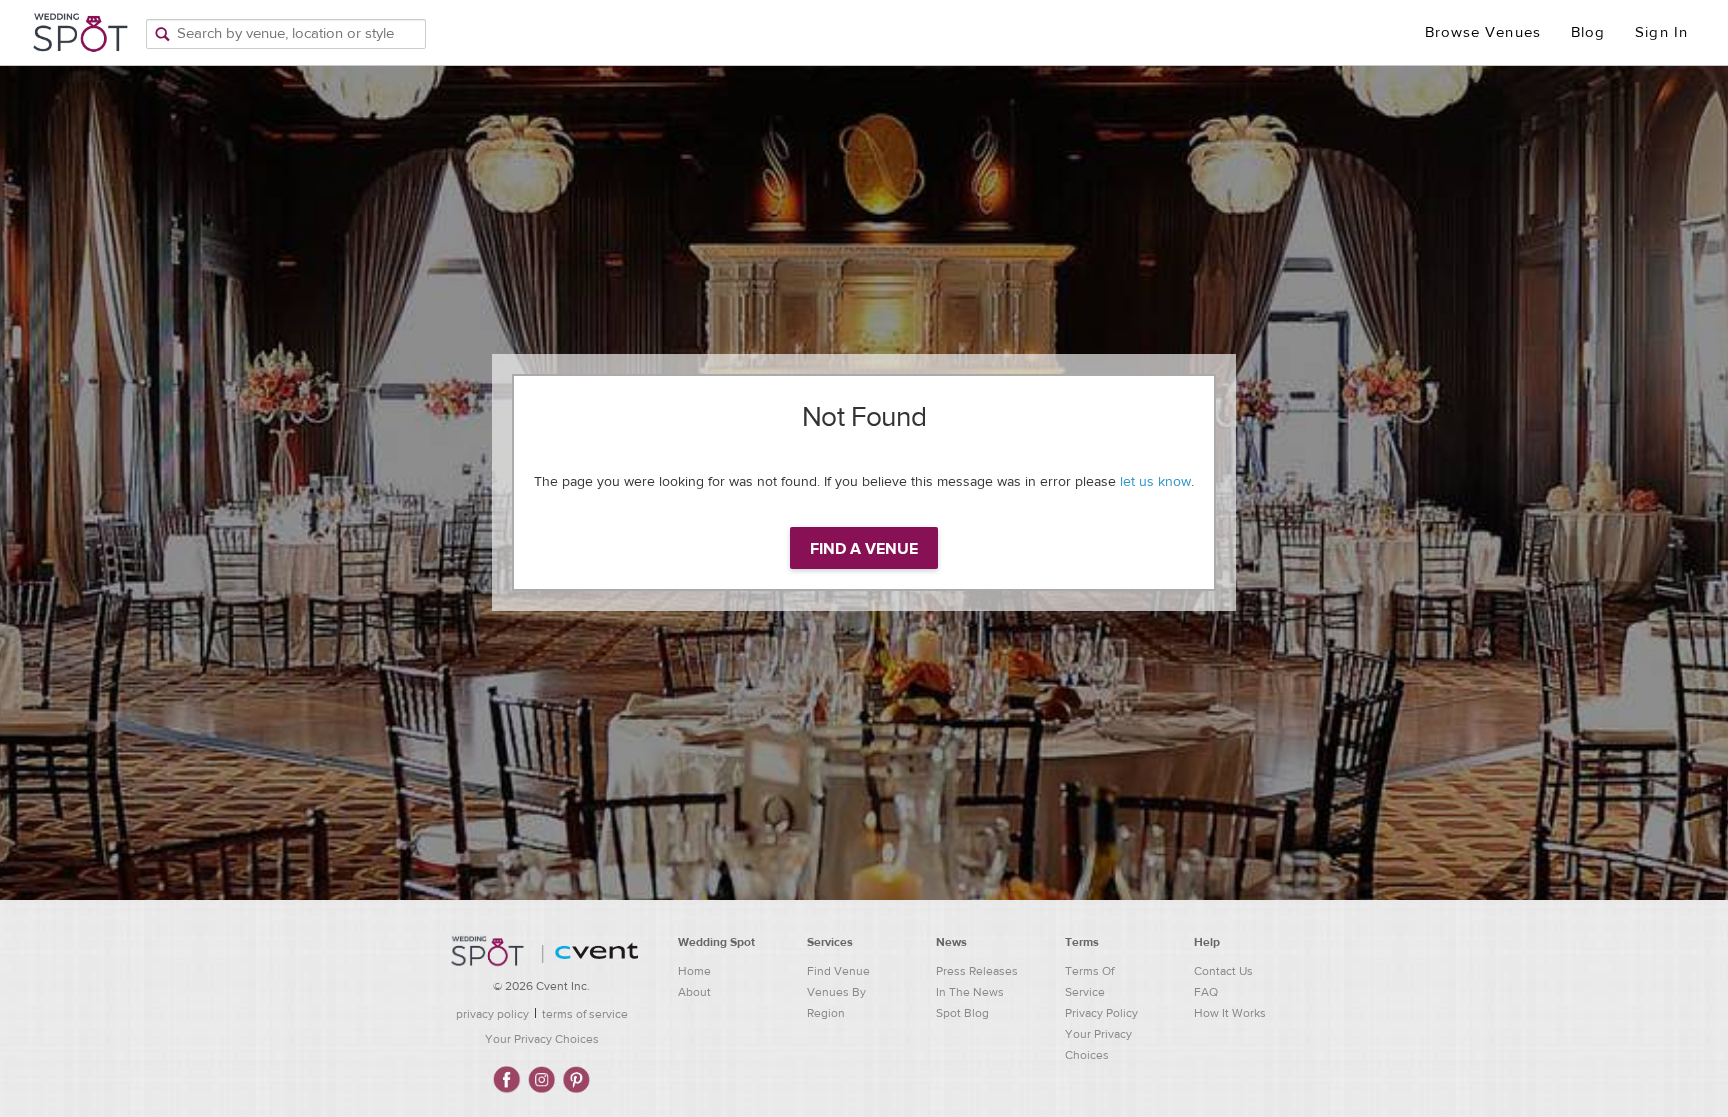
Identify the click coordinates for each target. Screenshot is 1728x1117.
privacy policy (492, 1014)
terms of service (585, 1014)
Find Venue (838, 971)
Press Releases (977, 971)
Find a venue (864, 549)
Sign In (1661, 32)
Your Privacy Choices (542, 1039)
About (694, 992)
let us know (1155, 482)
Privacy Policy (1101, 1013)
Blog (1588, 32)
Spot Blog (962, 1013)
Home (694, 971)
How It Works (1230, 1013)
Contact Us (1223, 971)
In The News (970, 992)
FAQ (1206, 992)
